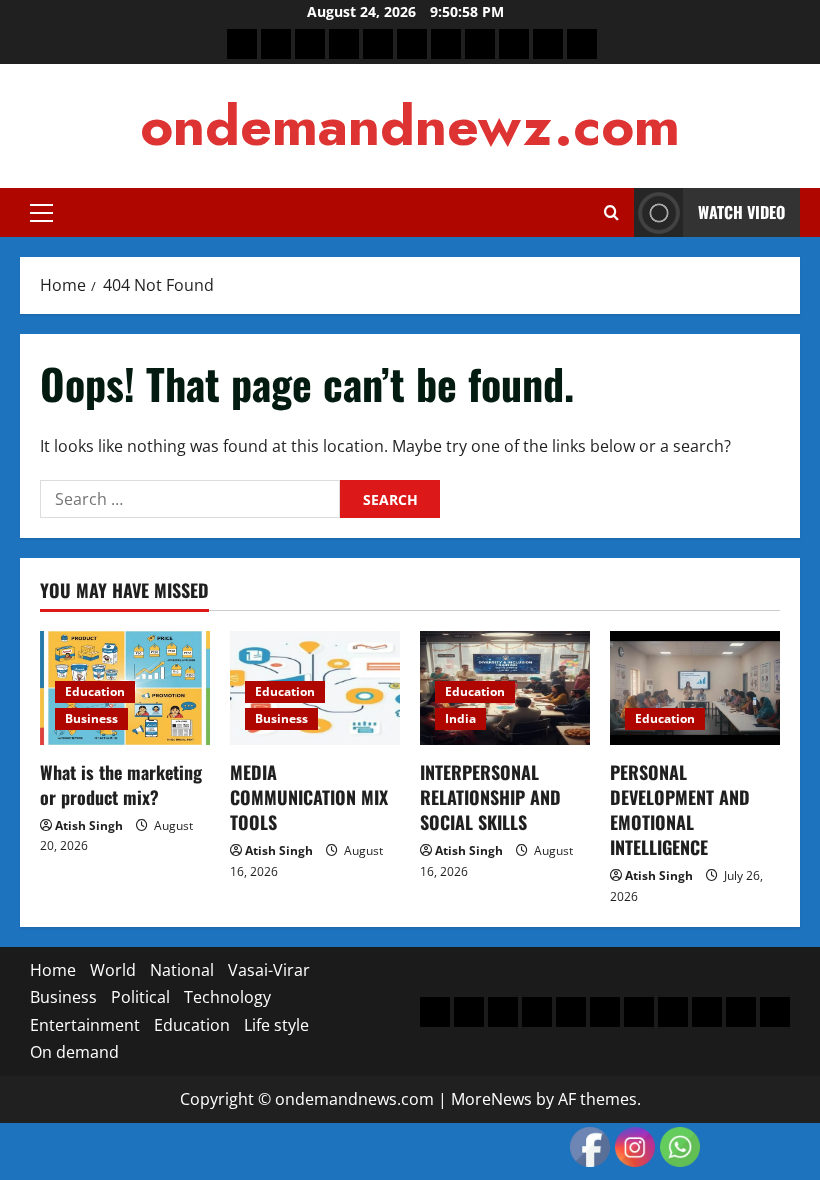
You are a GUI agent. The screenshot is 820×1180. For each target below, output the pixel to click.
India (460, 718)
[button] (41, 213)
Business (91, 718)
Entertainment (85, 1025)
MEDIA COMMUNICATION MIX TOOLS (309, 797)
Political (140, 997)
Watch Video (741, 212)
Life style (276, 1025)
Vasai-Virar (269, 970)
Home (53, 970)
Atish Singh (89, 825)
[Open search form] (611, 212)
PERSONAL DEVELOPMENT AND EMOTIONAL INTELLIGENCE (680, 810)
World (113, 970)
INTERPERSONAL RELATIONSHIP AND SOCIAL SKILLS (490, 797)
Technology (227, 997)
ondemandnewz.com (410, 125)
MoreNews (491, 1099)
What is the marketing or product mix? (121, 784)
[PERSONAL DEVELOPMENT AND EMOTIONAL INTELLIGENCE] (695, 687)
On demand (74, 1052)
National (182, 970)
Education (95, 691)
